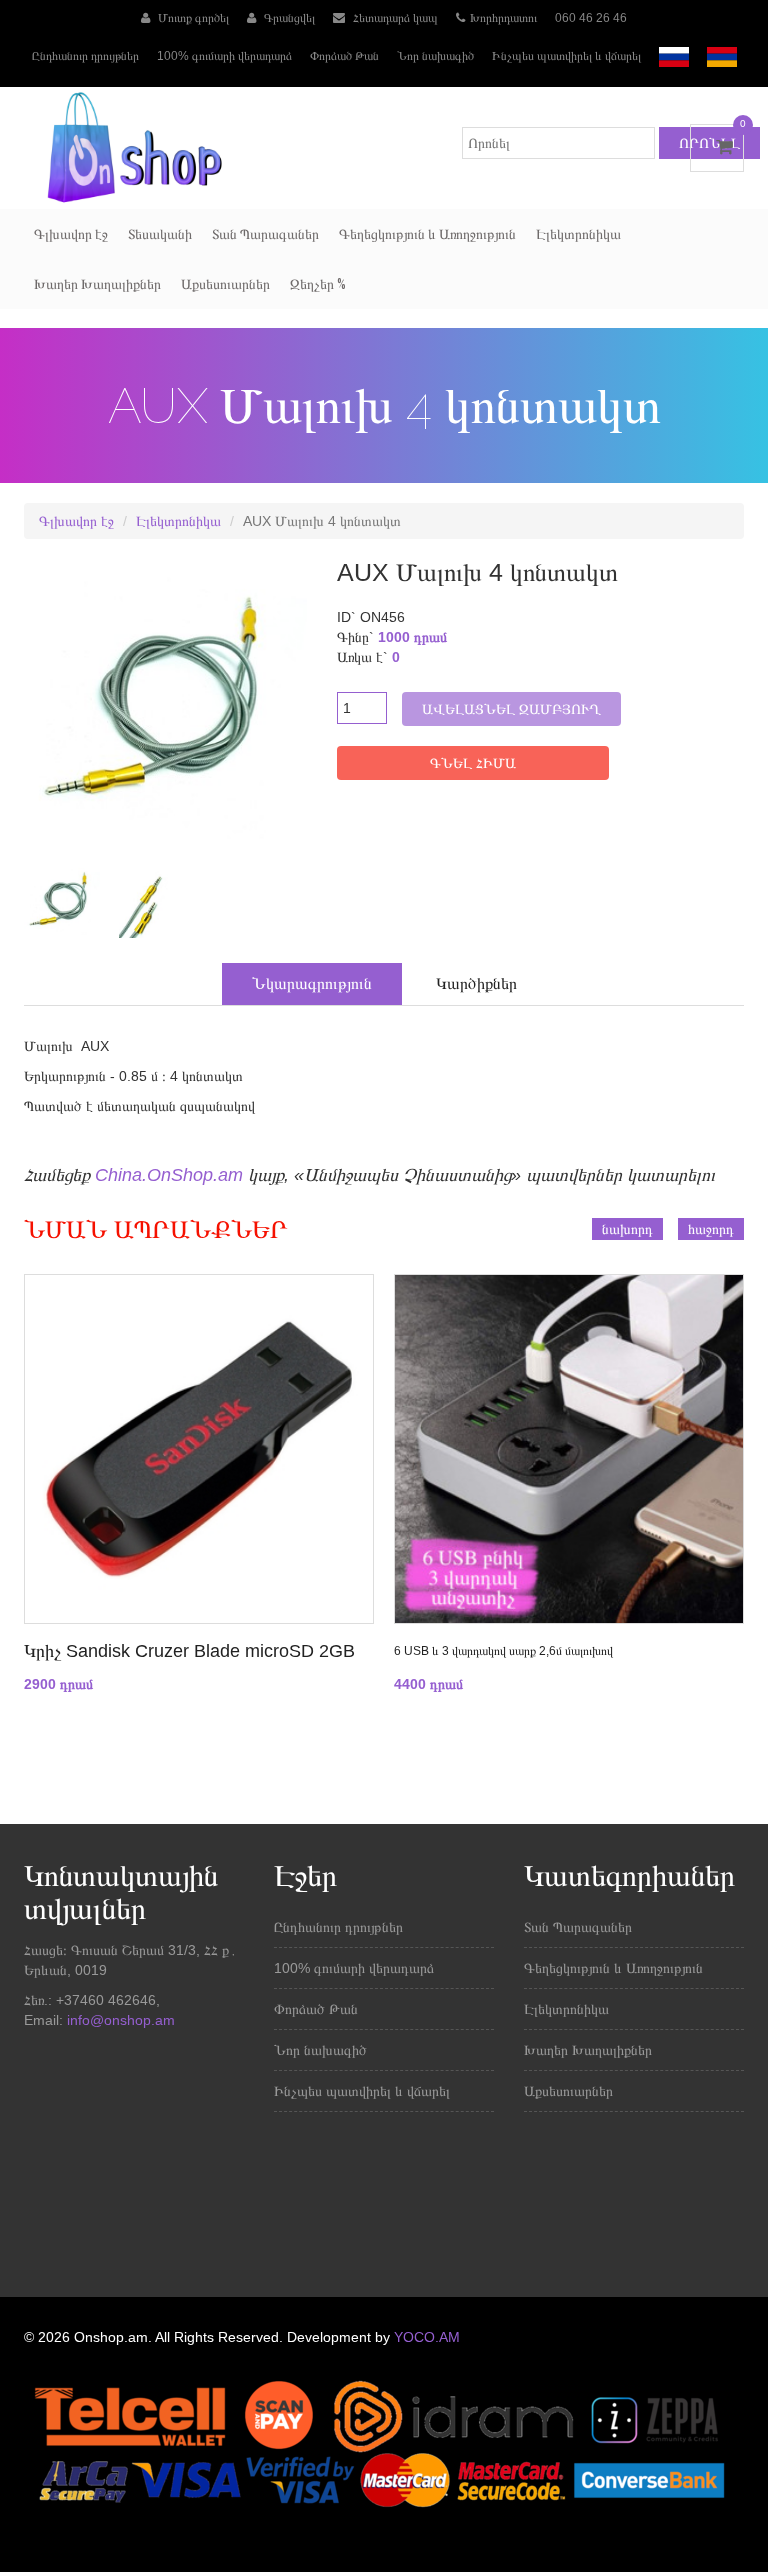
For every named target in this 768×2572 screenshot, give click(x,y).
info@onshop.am (119, 2020)
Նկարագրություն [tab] (312, 983)
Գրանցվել (288, 18)
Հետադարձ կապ (394, 18)
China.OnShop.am (169, 1175)
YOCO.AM (427, 2337)
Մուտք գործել (192, 18)
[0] (717, 147)
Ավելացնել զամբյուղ (511, 709)
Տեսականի (160, 234)
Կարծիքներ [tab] (476, 983)
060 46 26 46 (591, 18)
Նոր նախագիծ (435, 56)
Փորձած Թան (344, 56)
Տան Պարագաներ (265, 234)
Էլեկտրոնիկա (578, 234)
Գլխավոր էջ (71, 234)
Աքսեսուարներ (225, 284)
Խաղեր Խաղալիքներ (97, 284)
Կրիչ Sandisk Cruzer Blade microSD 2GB (189, 1651)
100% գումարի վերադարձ (224, 56)
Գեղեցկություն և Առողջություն (427, 234)
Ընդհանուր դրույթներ (85, 56)
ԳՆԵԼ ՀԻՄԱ (473, 763)
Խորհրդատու (503, 18)
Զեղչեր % (318, 284)
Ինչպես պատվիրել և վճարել (566, 56)
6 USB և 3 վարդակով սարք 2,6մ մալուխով (503, 1651)
